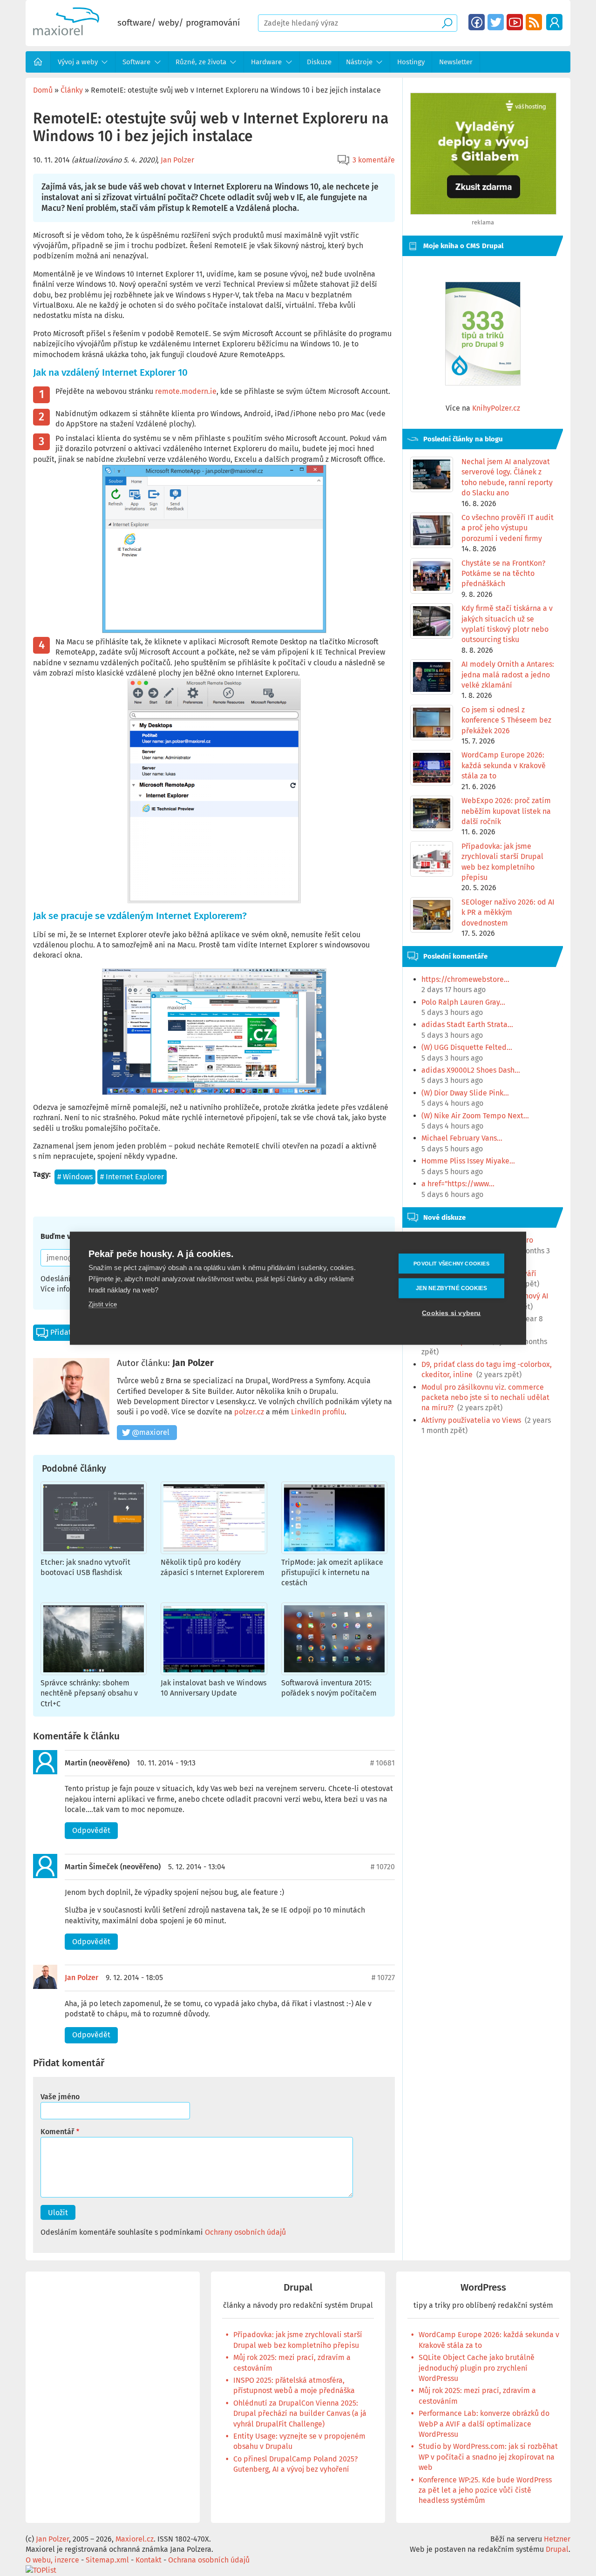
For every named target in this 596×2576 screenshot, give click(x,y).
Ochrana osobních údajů (209, 2560)
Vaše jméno (60, 2097)
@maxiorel (151, 1432)
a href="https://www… (458, 1184)
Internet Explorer (135, 1177)
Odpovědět (91, 1830)
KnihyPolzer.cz (496, 408)
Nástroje (359, 62)
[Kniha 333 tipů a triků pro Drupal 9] (483, 334)
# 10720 (383, 1867)
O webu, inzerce (52, 2560)
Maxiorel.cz (135, 2539)
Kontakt (149, 2560)
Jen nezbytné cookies (452, 1288)
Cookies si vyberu (451, 1313)
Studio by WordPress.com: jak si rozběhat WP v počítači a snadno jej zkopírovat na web (488, 2457)
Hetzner (557, 2539)
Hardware (266, 62)
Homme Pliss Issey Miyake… (468, 1161)
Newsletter (456, 62)
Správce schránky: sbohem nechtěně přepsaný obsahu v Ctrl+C (89, 1693)
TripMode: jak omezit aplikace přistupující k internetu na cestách (332, 1573)
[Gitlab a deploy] (483, 212)
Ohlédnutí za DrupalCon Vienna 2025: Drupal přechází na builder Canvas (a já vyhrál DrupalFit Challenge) (300, 2414)
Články (72, 90)
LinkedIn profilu (318, 1412)
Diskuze (319, 62)
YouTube (515, 22)
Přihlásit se (554, 22)
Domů (38, 62)
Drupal (298, 2288)
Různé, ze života (201, 62)
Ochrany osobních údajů (245, 2232)
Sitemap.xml (107, 2560)
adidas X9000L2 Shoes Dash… (471, 1070)
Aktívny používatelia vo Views (471, 1420)
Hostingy (411, 62)
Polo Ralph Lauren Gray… (463, 1002)
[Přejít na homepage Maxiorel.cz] (66, 33)
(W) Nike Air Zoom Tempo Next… (475, 1116)
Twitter (496, 22)
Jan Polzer (177, 160)
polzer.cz (249, 1412)
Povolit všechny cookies (451, 1263)
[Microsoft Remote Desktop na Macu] (214, 791)
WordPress (483, 2288)
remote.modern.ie (186, 391)
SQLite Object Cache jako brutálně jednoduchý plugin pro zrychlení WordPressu (477, 2368)
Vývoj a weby (78, 62)
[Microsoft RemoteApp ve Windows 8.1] (214, 549)
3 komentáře (374, 160)
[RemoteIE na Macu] (214, 1032)
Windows (78, 1177)
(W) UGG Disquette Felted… (467, 1047)
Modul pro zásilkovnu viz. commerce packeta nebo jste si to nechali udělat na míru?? (485, 1398)
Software (136, 62)
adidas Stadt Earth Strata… (467, 1024)
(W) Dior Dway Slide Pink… (465, 1093)
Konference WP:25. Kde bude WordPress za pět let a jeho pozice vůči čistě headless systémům (485, 2490)
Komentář (57, 2132)
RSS (534, 22)
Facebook (477, 22)
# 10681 (383, 1763)
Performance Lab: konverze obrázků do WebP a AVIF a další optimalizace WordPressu (484, 2424)
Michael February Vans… (462, 1138)
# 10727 (383, 1978)
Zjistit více (103, 1304)
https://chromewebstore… (465, 979)
